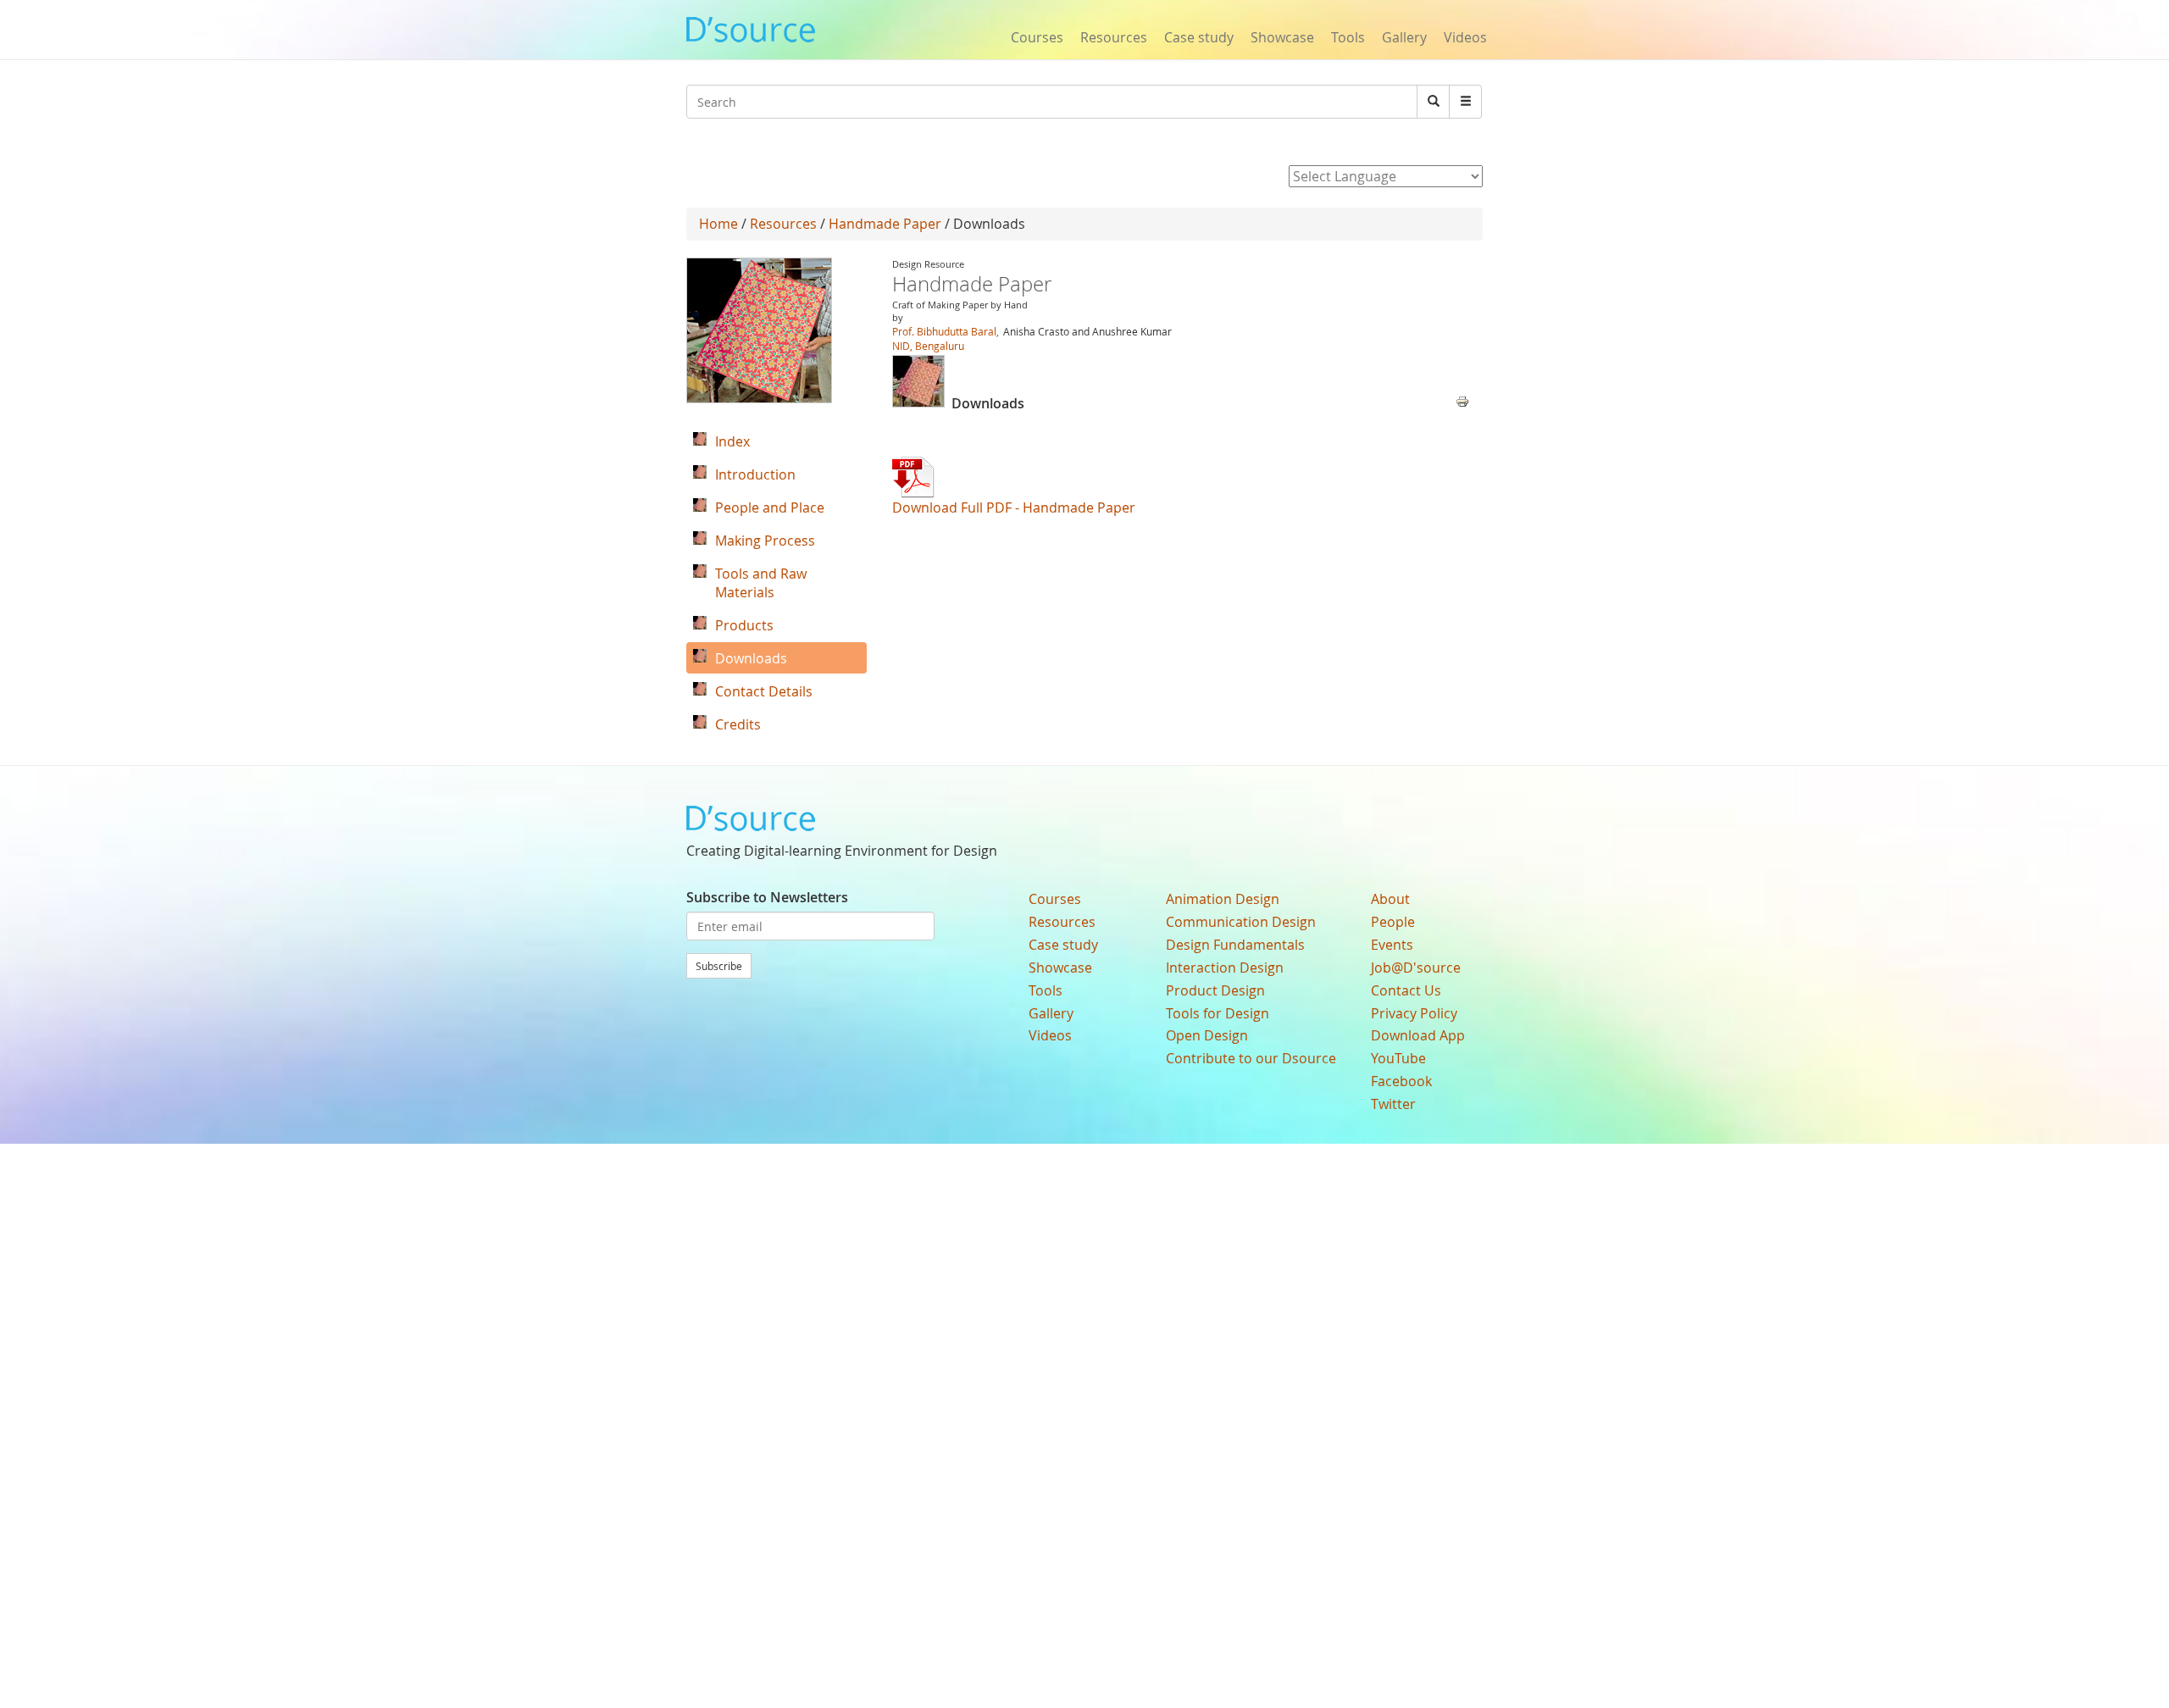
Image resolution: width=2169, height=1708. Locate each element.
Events (1392, 945)
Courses (1037, 37)
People (1393, 922)
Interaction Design (1225, 968)
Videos (1465, 37)
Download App (1418, 1035)
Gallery (1404, 37)
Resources (1114, 37)
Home (718, 224)
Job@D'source (1416, 968)
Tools (1348, 37)
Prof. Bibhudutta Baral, (947, 331)
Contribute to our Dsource (1251, 1058)
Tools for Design (1218, 1013)
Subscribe (719, 966)
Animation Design (1223, 899)
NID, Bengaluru (928, 346)
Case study (1199, 37)
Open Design (1207, 1035)
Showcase (1282, 37)
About (1390, 899)
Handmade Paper (885, 224)
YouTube (1398, 1058)
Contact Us (1406, 990)
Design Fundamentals (1235, 945)
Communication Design (1241, 922)
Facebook (1401, 1081)
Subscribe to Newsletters (767, 897)
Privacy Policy (1414, 1013)
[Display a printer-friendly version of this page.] (1462, 400)
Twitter (1393, 1104)
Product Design (1215, 990)
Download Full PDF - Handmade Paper (1014, 507)
